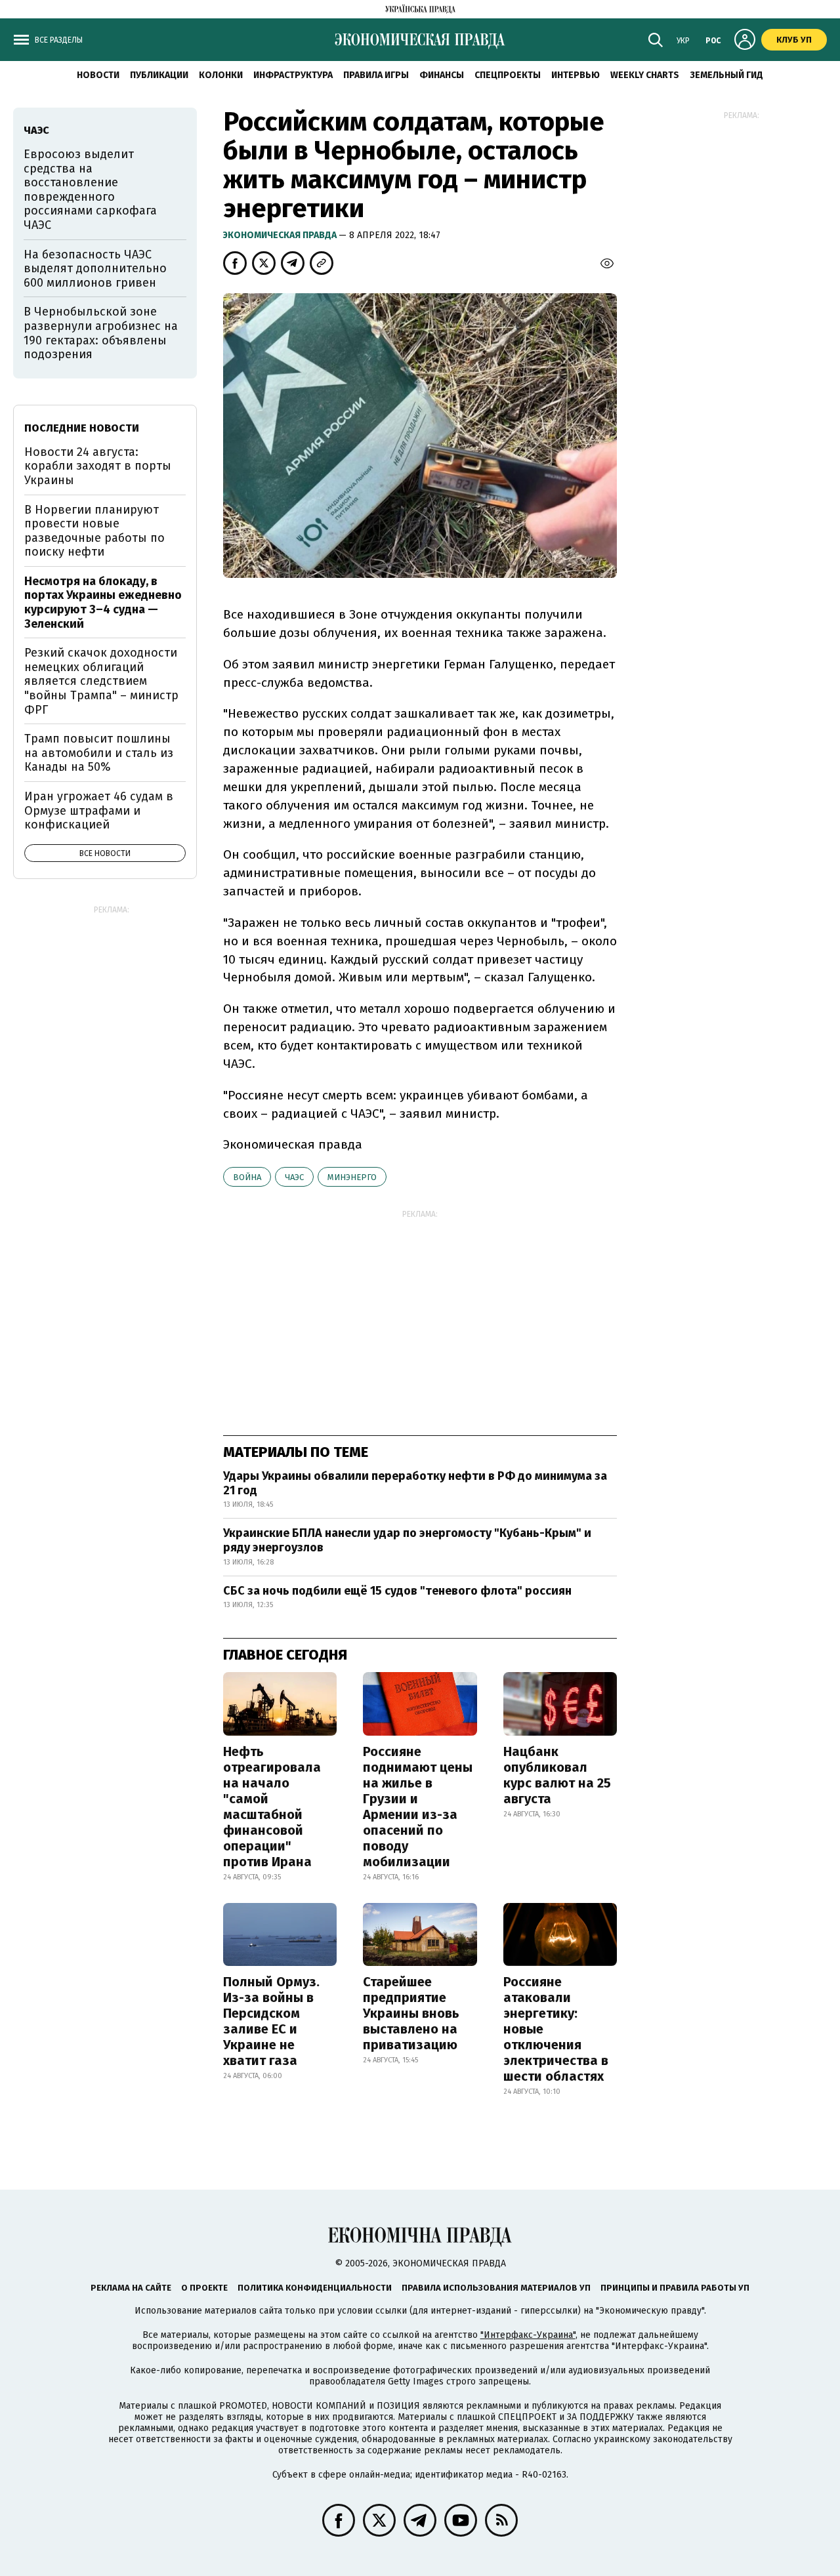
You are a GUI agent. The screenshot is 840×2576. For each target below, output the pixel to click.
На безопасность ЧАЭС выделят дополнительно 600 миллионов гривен (95, 269)
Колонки (221, 75)
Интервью (576, 75)
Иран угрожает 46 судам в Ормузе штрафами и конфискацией (99, 810)
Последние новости (82, 428)
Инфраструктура (293, 75)
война (247, 1177)
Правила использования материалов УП (496, 2288)
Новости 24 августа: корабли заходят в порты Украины (98, 466)
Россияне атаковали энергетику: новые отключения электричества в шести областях (556, 2029)
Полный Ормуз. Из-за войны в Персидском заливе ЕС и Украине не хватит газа (271, 2021)
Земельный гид (726, 75)
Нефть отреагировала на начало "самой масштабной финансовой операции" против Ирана (272, 1807)
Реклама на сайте (131, 2288)
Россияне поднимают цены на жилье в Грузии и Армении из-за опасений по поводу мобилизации (418, 1807)
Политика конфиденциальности (315, 2288)
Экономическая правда (281, 235)
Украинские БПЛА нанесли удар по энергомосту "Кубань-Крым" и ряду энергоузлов (407, 1540)
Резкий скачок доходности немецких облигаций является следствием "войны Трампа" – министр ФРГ (101, 681)
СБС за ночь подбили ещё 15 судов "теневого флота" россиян (397, 1591)
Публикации (159, 75)
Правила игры (376, 75)
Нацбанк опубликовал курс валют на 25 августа (557, 1775)
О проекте (204, 2288)
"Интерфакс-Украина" (528, 2335)
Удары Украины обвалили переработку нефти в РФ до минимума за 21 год (415, 1483)
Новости (98, 75)
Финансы (442, 75)
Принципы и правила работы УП (675, 2288)
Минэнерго (352, 1177)
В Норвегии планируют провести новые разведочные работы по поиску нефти (94, 531)
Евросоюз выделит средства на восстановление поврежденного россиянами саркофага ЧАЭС (90, 190)
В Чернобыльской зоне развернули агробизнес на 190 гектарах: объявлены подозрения (101, 333)
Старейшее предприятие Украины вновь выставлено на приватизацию (411, 2013)
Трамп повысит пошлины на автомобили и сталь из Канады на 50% (99, 753)
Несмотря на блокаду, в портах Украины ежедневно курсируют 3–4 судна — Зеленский (103, 603)
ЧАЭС (294, 1177)
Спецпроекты (508, 75)
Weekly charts (645, 75)
